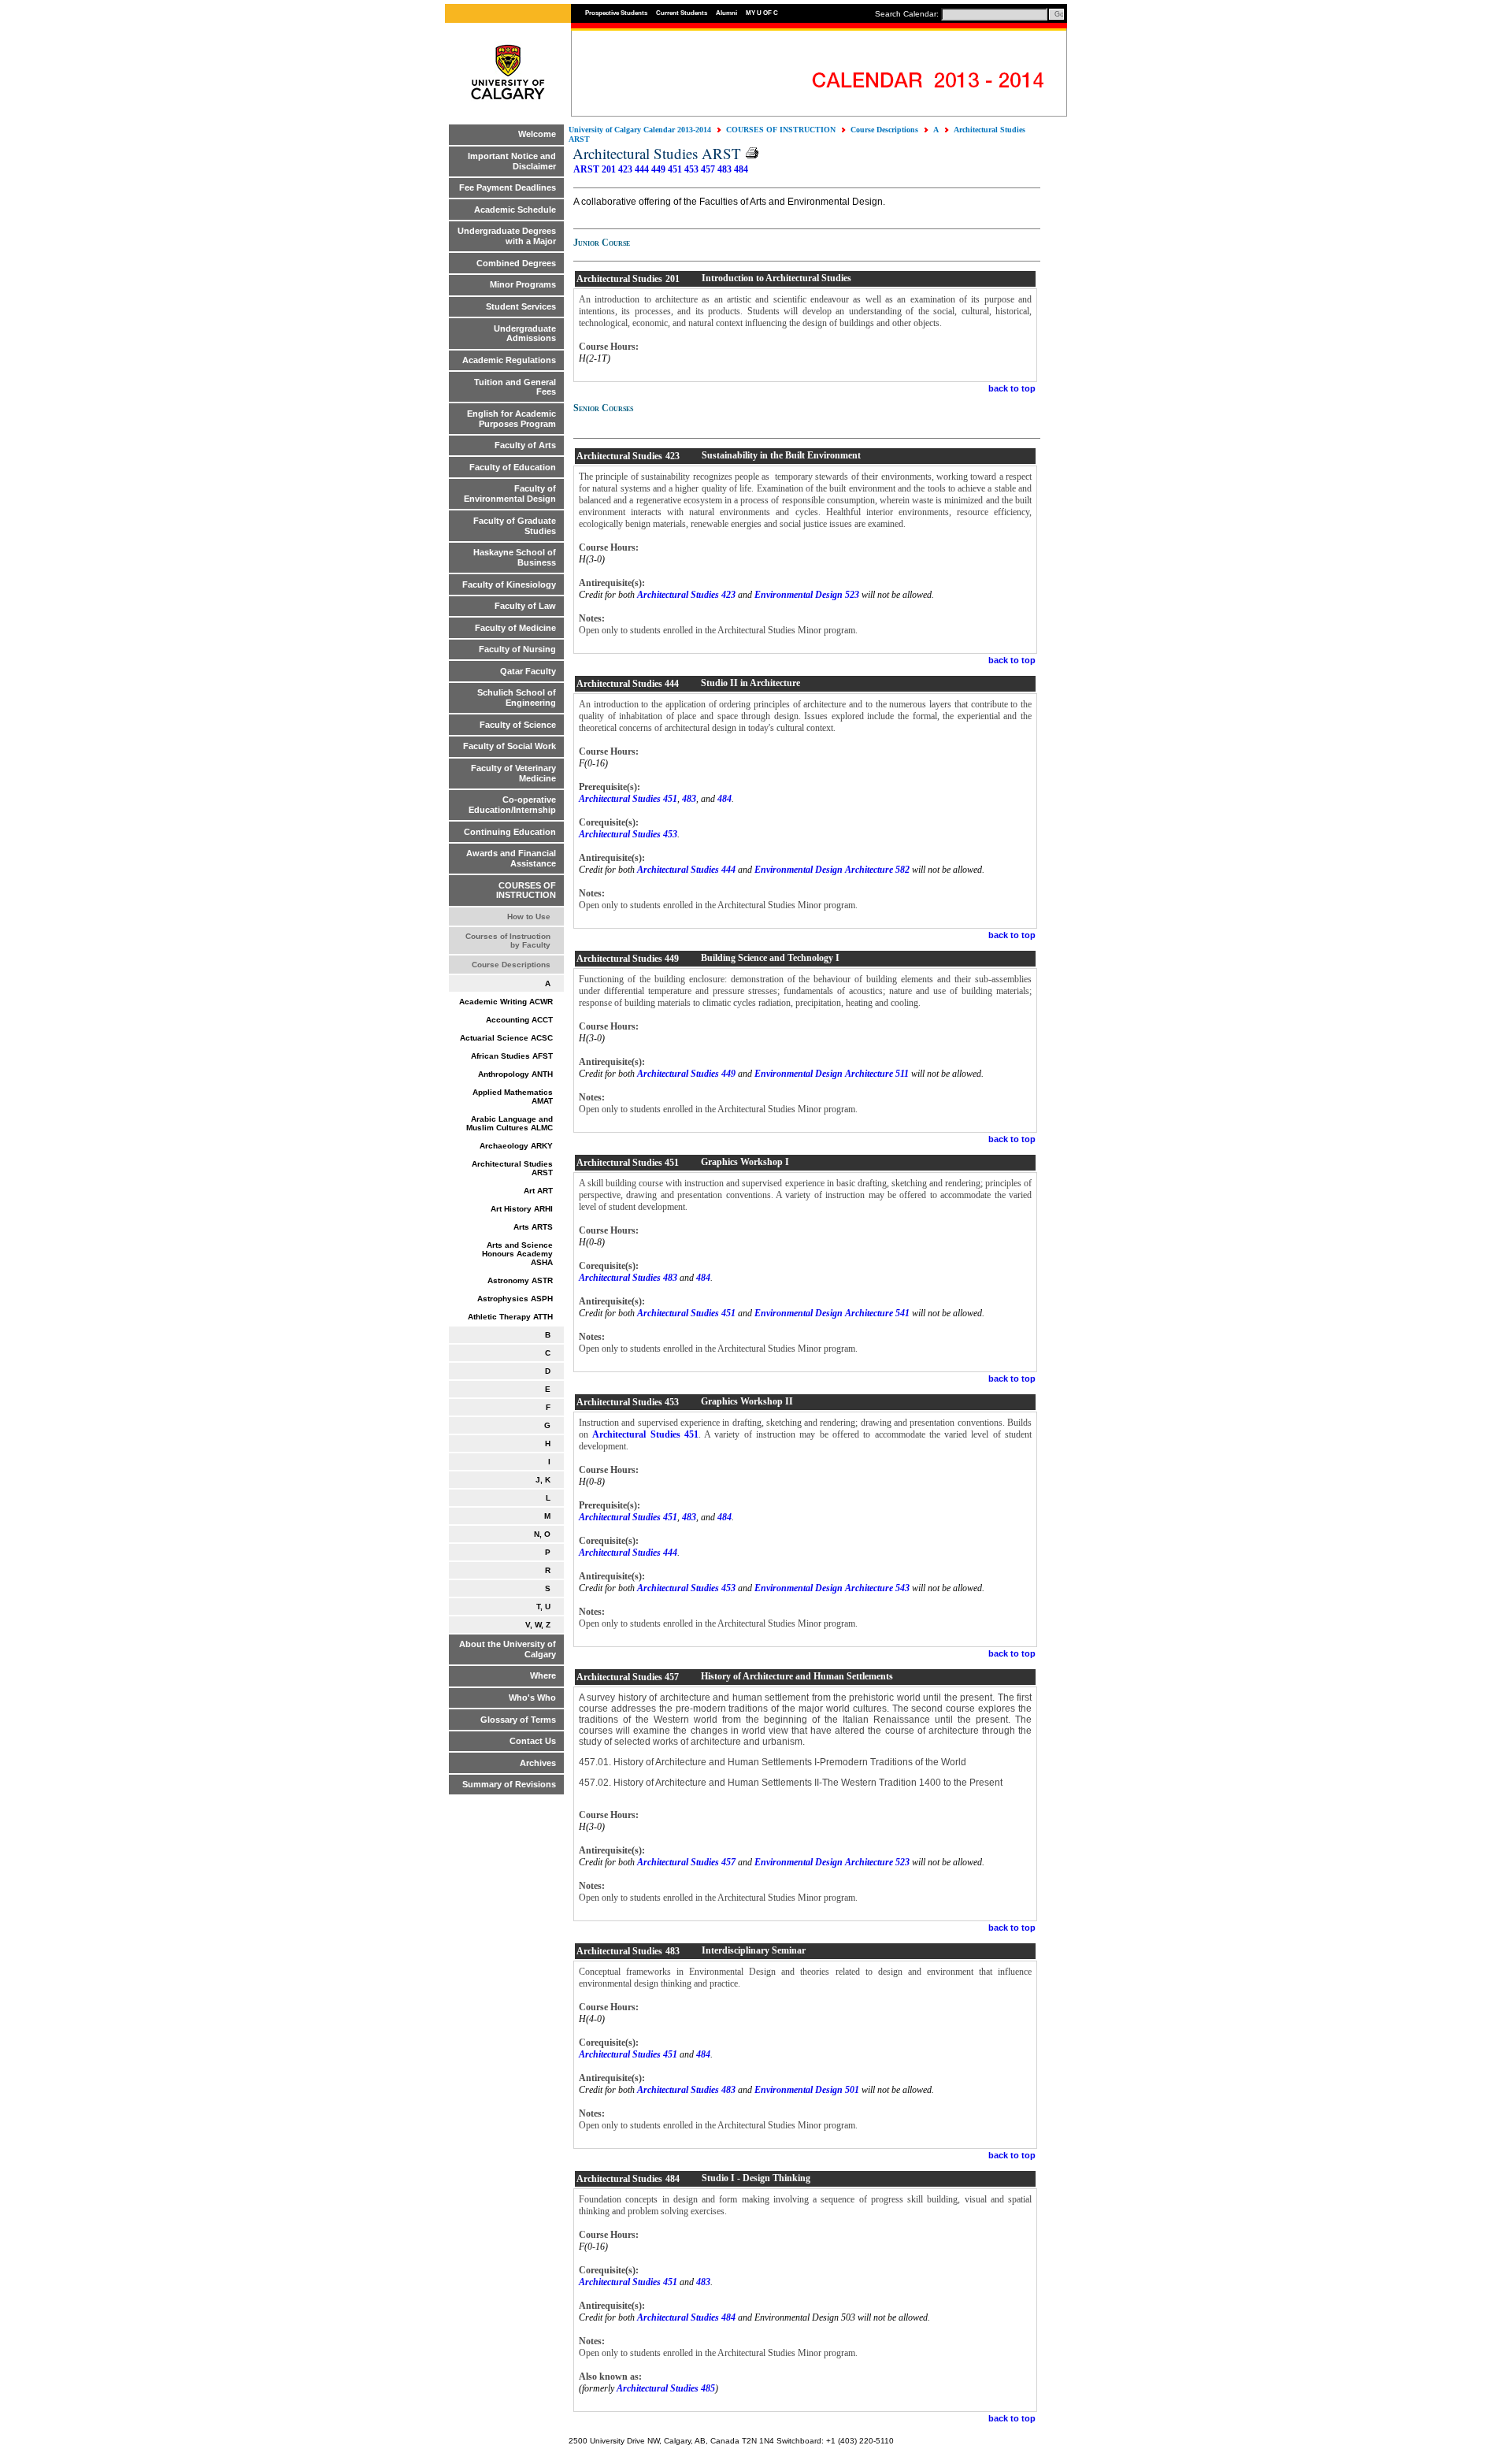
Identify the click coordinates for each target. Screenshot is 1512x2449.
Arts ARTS (533, 1227)
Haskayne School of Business (515, 557)
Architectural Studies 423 (686, 595)
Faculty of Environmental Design (510, 494)
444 (642, 169)
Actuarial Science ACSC (506, 1038)
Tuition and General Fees (515, 387)
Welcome (537, 134)
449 (658, 169)
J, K (543, 1480)
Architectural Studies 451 (628, 799)
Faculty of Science (518, 725)
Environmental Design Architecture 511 (832, 1074)
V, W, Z (538, 1625)
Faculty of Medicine (515, 628)
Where (543, 1675)
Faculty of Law (525, 606)
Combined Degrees (516, 263)
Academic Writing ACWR (506, 1002)
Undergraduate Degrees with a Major (507, 236)
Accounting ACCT (519, 1020)
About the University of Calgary (508, 1649)
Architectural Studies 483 (628, 1278)
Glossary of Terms (518, 1720)
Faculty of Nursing (517, 649)
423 (625, 169)
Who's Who (532, 1698)
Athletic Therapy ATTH (510, 1317)
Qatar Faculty (528, 671)
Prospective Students (616, 13)
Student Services (521, 306)
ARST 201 (595, 169)
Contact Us (533, 1741)
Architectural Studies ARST (512, 1168)
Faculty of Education (513, 467)
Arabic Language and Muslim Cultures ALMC (510, 1123)
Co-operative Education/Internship (512, 805)
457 (708, 169)
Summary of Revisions (509, 1784)
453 (691, 169)
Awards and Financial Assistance (511, 858)
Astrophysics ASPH (515, 1299)
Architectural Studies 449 (686, 1074)
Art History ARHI (522, 1209)
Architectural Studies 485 (666, 2388)
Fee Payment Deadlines (508, 187)
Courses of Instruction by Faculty (508, 941)
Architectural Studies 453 (628, 834)
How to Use (529, 917)
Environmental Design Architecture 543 (832, 1588)
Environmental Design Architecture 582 (832, 870)
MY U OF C (762, 13)
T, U (543, 1607)
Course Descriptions (511, 965)
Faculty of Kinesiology (509, 584)
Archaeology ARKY (516, 1146)
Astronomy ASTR (520, 1280)
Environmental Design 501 (807, 2090)
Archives (538, 1763)
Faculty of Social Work (510, 746)
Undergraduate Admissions (525, 334)
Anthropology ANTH (515, 1074)
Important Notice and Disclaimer (512, 161)
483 (724, 169)
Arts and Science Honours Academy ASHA (517, 1254)
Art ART (538, 1191)
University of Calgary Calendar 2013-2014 (640, 130)
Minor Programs (523, 284)
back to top (1012, 388)
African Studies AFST (512, 1056)
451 (675, 169)
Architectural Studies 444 (686, 870)
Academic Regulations (509, 360)
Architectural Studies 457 (686, 1862)
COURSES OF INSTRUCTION (526, 891)
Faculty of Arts (525, 445)
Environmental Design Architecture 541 (832, 1313)
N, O (542, 1534)
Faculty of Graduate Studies (515, 526)
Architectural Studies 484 (686, 2317)
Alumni (726, 13)
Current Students (682, 13)
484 (741, 169)
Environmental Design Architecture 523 (832, 1862)
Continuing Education (510, 832)
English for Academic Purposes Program (511, 419)
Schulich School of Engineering (517, 698)
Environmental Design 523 (807, 595)
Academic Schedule (515, 210)
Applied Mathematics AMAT (513, 1096)
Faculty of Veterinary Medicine (513, 773)
